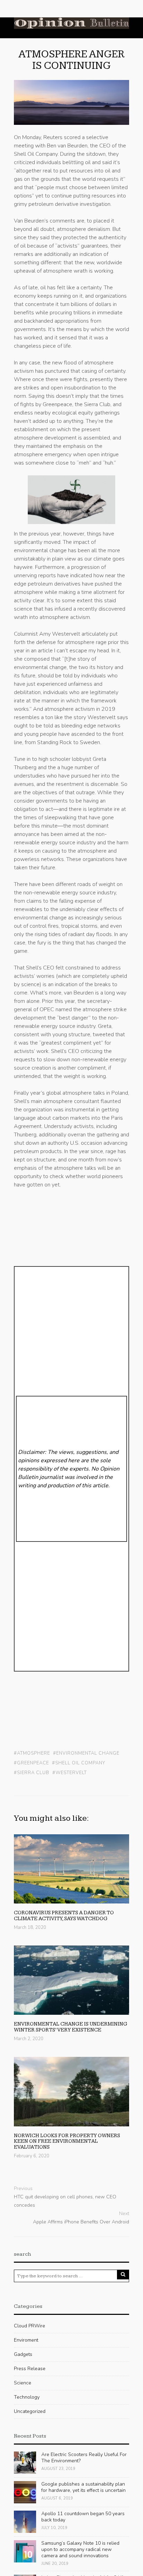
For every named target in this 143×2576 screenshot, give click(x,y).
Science (23, 2383)
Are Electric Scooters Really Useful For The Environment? (84, 2458)
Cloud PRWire (30, 2326)
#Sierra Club (32, 1773)
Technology (27, 2397)
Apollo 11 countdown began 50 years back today (83, 2517)
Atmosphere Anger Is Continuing (71, 60)
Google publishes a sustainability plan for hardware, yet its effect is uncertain (83, 2487)
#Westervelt (70, 1773)
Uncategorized (30, 2411)
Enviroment (26, 2340)
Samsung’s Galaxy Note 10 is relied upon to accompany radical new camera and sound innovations (80, 2549)
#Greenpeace (31, 1763)
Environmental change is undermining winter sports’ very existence (71, 2027)
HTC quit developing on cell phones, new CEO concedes (65, 2201)
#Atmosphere (32, 1753)
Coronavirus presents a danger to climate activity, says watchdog (64, 1916)
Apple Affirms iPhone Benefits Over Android (81, 2222)
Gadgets (23, 2354)
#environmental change (86, 1753)
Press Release (30, 2369)
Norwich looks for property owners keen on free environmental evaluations (67, 2141)
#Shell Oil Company (79, 1763)
